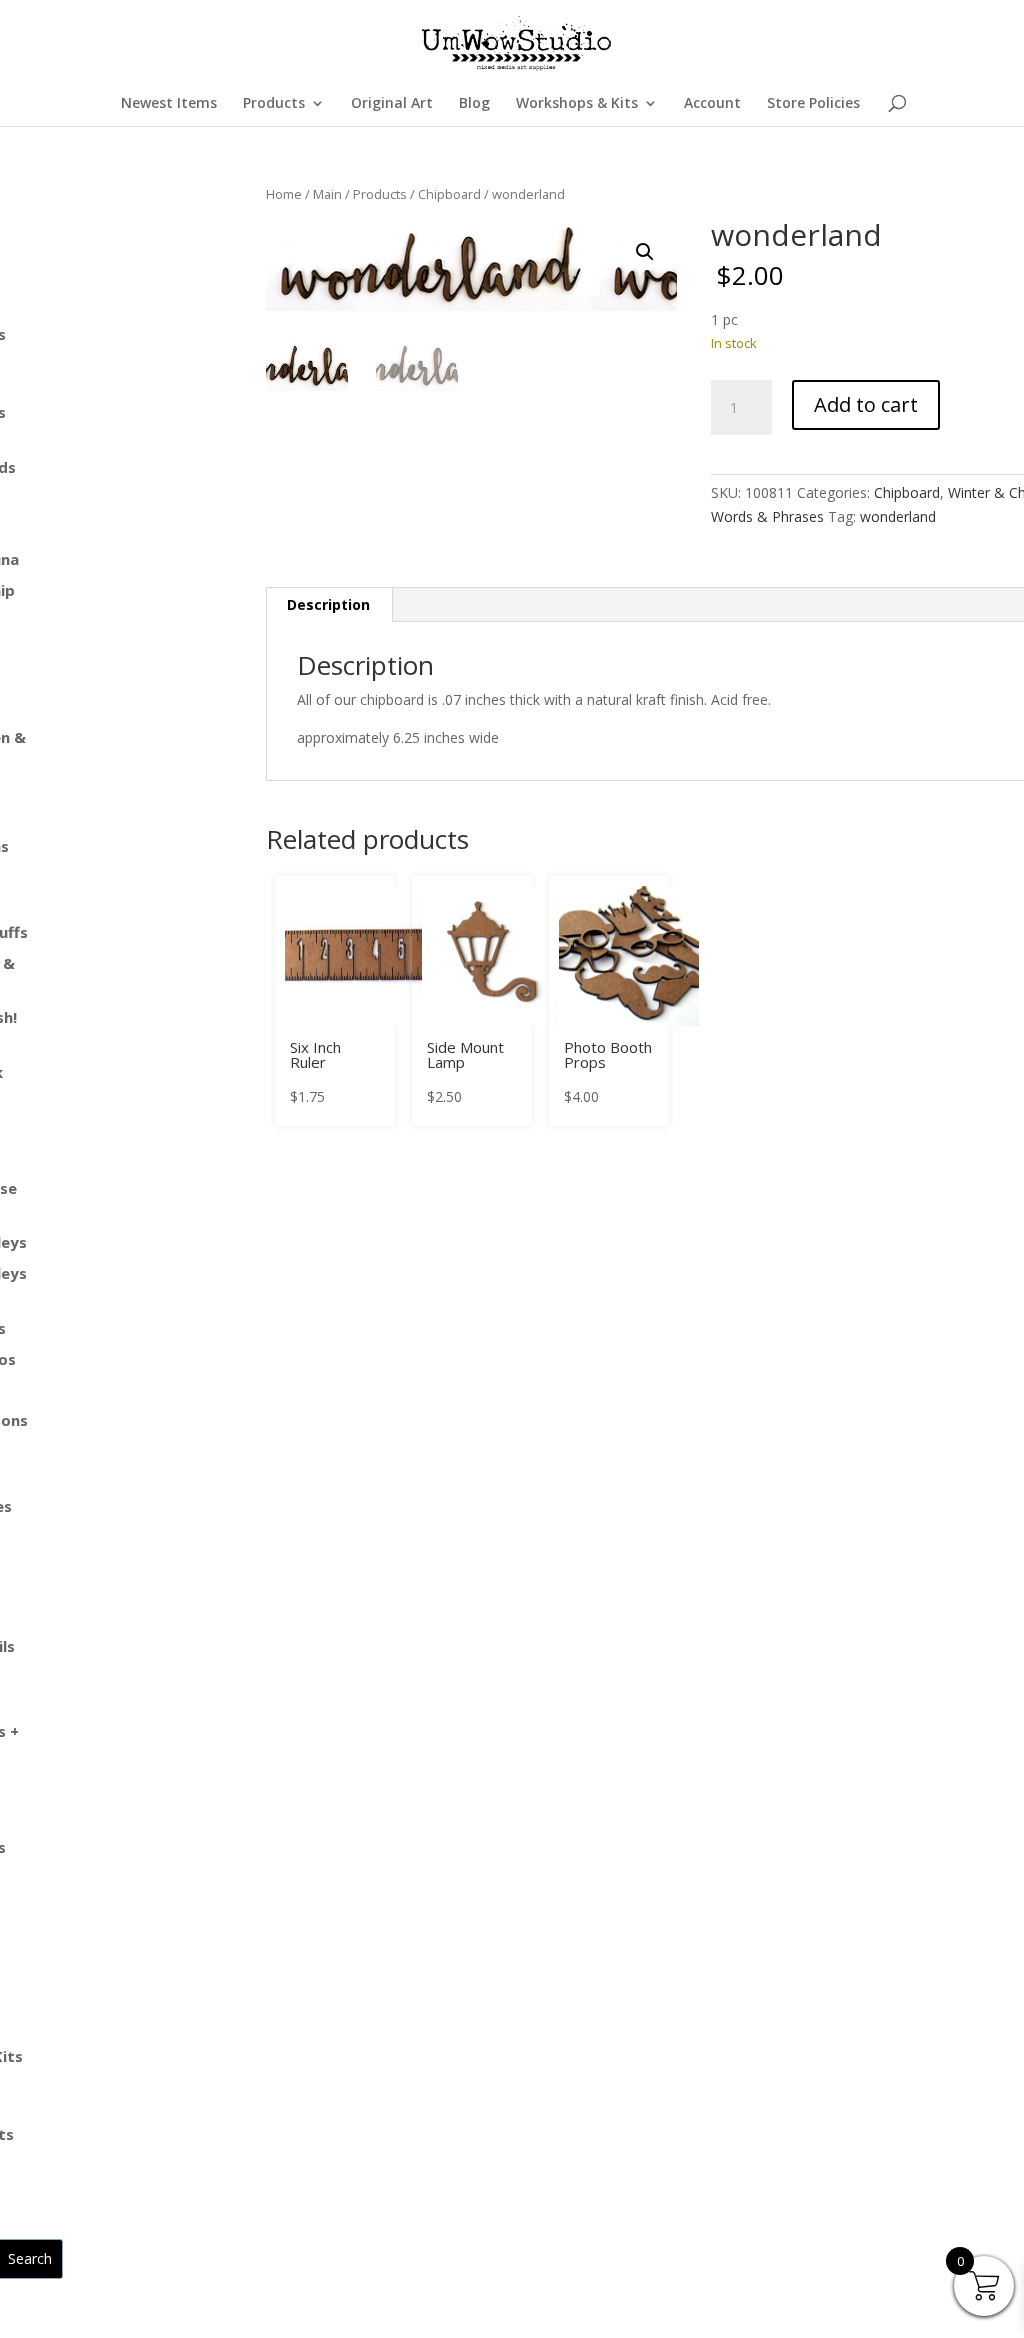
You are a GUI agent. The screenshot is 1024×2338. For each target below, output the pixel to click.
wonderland (898, 516)
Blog (474, 104)
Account (712, 104)
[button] (645, 252)
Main (327, 194)
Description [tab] (328, 604)
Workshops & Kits (577, 104)
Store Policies (813, 104)
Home (284, 194)
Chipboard (449, 194)
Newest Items (169, 104)
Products (274, 104)
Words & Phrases (767, 516)
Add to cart (866, 404)
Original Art (392, 104)
